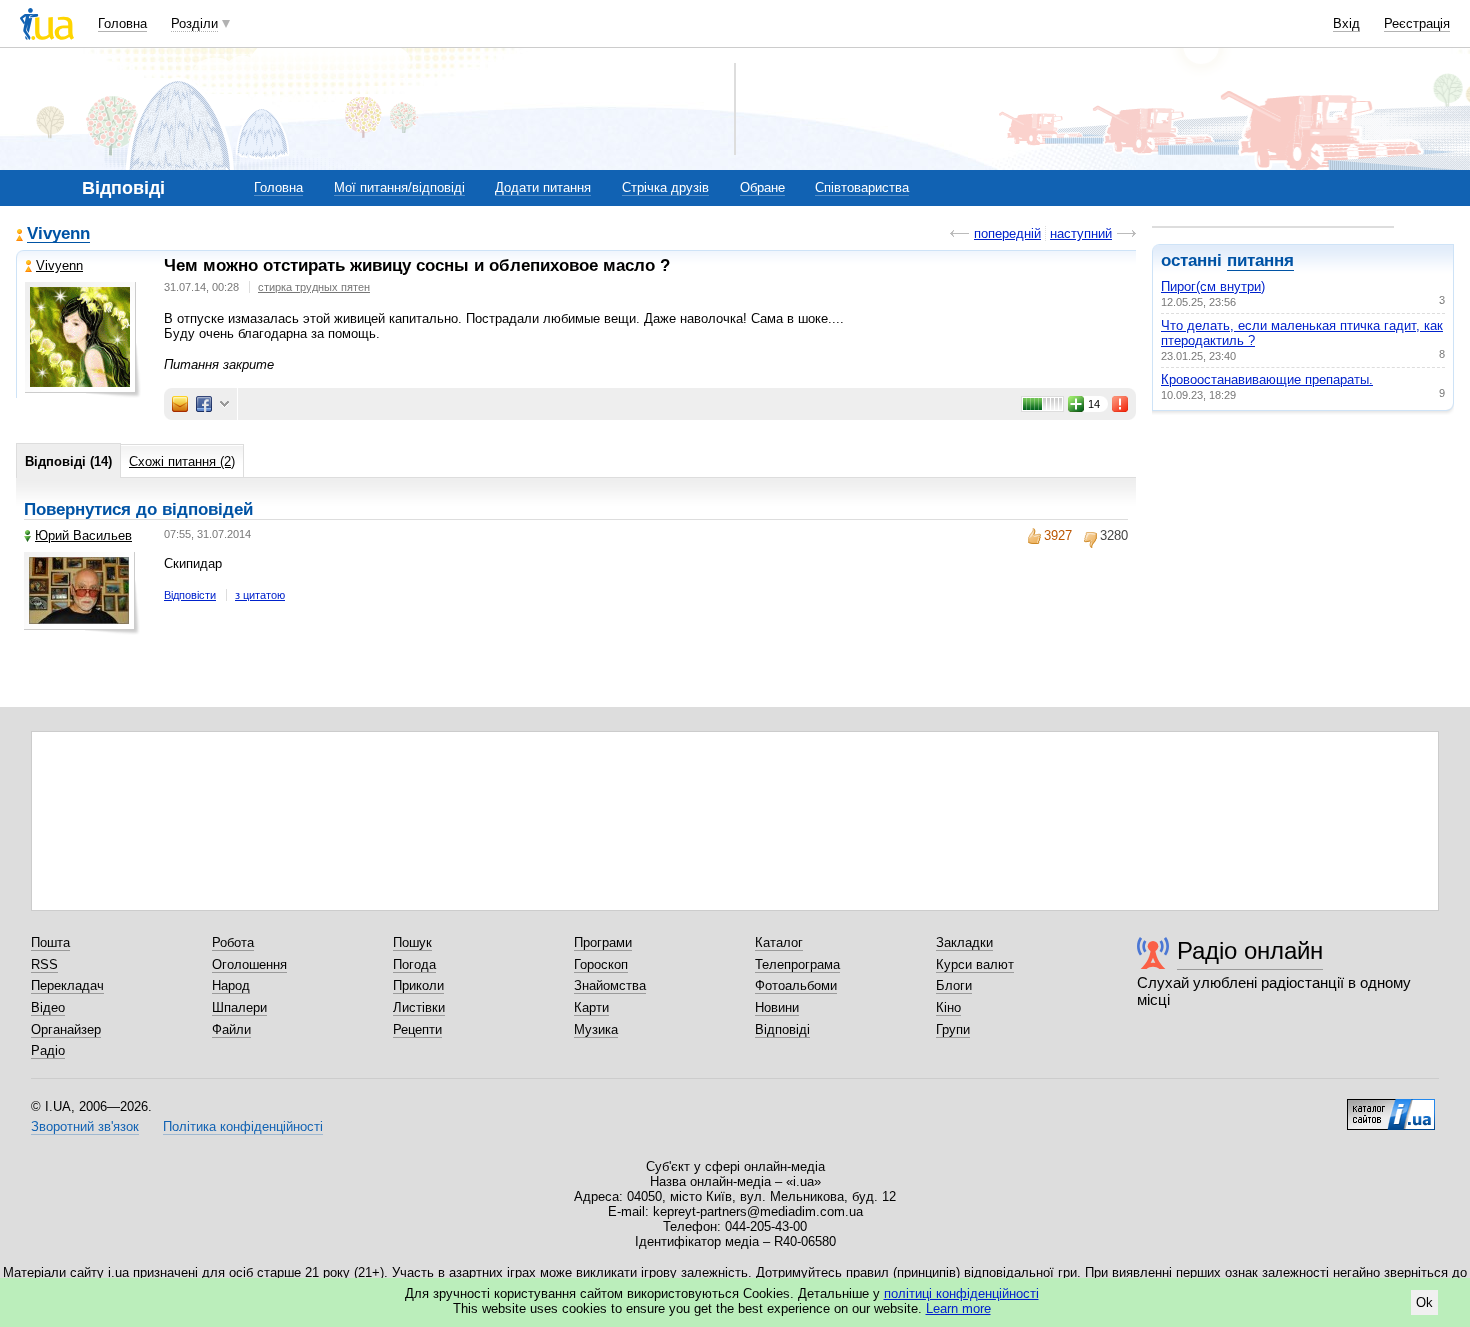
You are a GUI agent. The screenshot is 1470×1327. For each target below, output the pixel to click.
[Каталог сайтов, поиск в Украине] (1391, 1107)
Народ (231, 985)
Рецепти (417, 1029)
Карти (591, 1007)
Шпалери (239, 1007)
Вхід (1346, 23)
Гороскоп (601, 964)
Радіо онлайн (1250, 950)
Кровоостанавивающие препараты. (1267, 379)
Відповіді (782, 1029)
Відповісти (190, 595)
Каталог (779, 942)
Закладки (964, 942)
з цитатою (260, 595)
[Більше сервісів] (224, 404)
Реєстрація (1417, 23)
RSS (44, 964)
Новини (777, 1007)
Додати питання (543, 187)
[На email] (180, 404)
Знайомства (610, 985)
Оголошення (249, 964)
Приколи (418, 985)
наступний (1081, 233)
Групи (953, 1029)
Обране (762, 187)
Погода (414, 964)
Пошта (50, 942)
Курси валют (975, 964)
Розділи (194, 23)
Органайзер (66, 1029)
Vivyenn (58, 234)
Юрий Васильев (83, 535)
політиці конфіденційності (961, 1293)
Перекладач (67, 985)
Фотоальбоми (796, 985)
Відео (48, 1007)
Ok (1424, 1302)
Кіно (948, 1007)
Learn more (958, 1308)
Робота (233, 942)
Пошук (412, 942)
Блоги (954, 985)
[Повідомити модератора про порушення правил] (1121, 404)
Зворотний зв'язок (85, 1126)
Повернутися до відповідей (138, 509)
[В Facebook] (204, 404)
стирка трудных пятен (314, 287)
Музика (596, 1029)
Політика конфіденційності (243, 1126)
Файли (231, 1029)
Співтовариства (862, 187)
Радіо (48, 1050)
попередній (1007, 233)
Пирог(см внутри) (1213, 286)
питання (1260, 260)
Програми (603, 942)
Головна (122, 23)
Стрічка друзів (665, 187)
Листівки (419, 1007)
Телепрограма (797, 964)
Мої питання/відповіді (399, 187)
